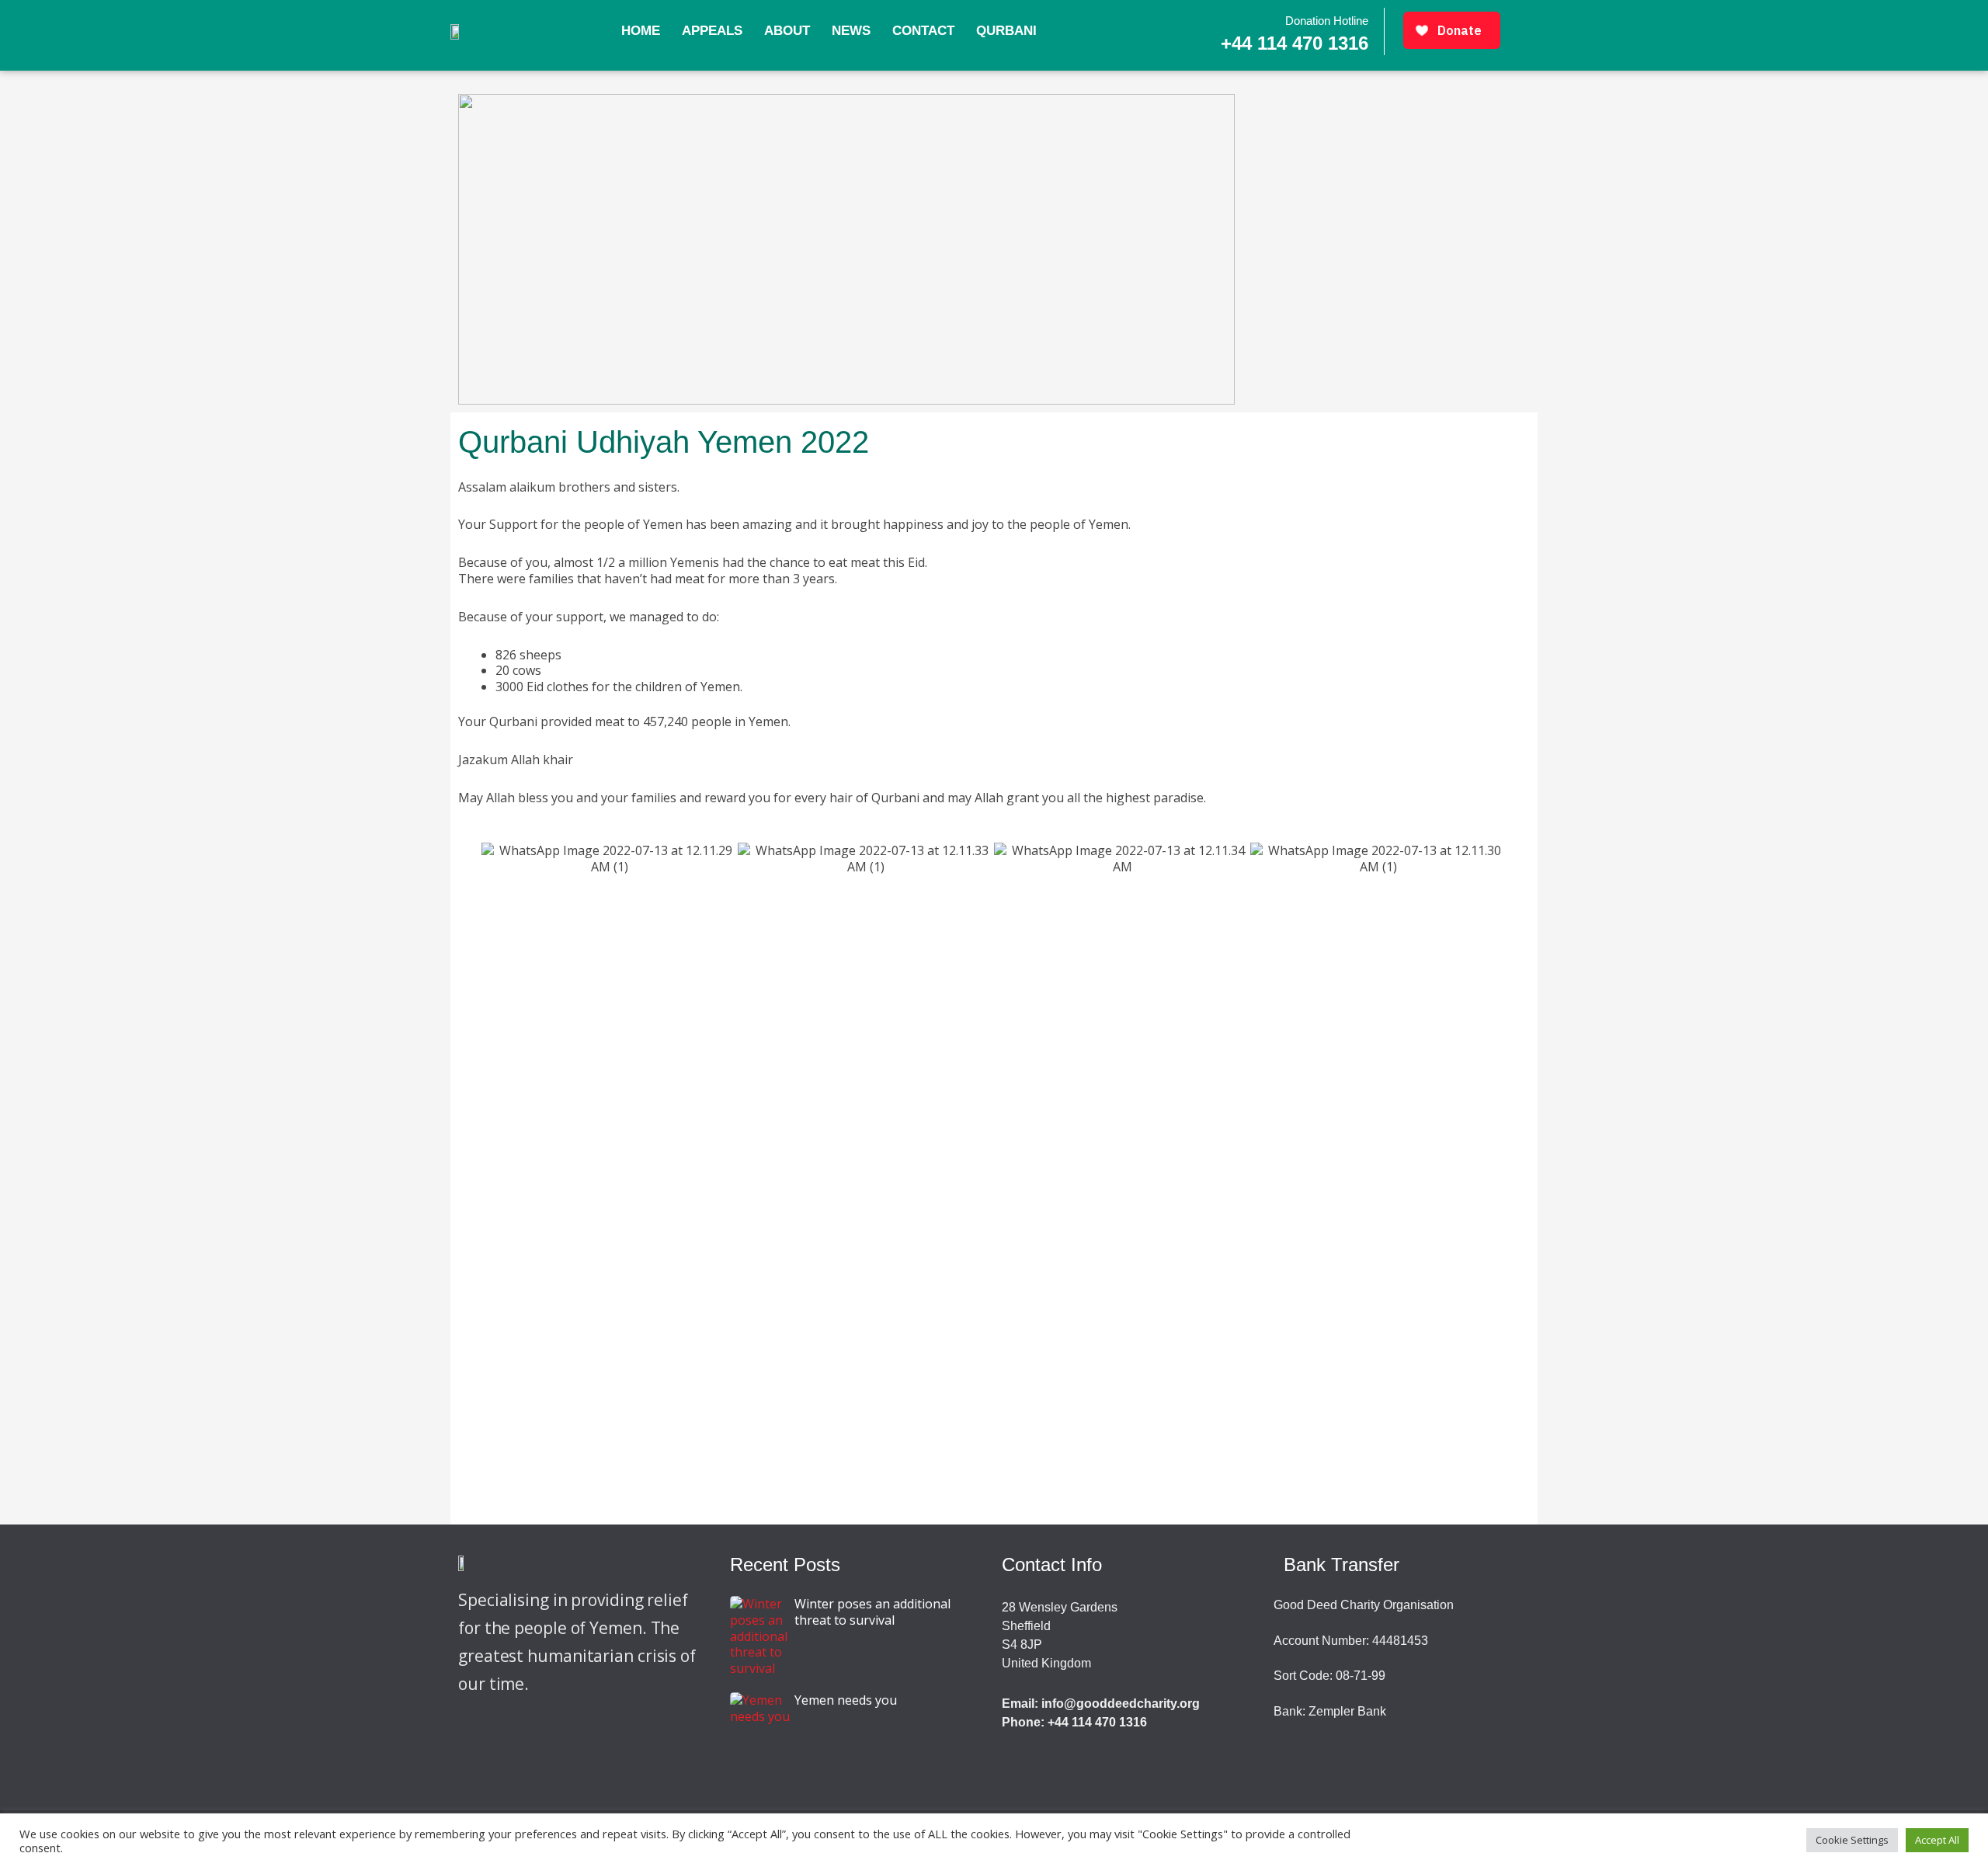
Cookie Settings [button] (1852, 1840)
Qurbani (1006, 31)
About (787, 31)
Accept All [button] (1937, 1840)
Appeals (712, 31)
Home (641, 31)
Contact (923, 31)
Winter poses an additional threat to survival (872, 1612)
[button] (466, 859)
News (851, 31)
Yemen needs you (846, 1700)
